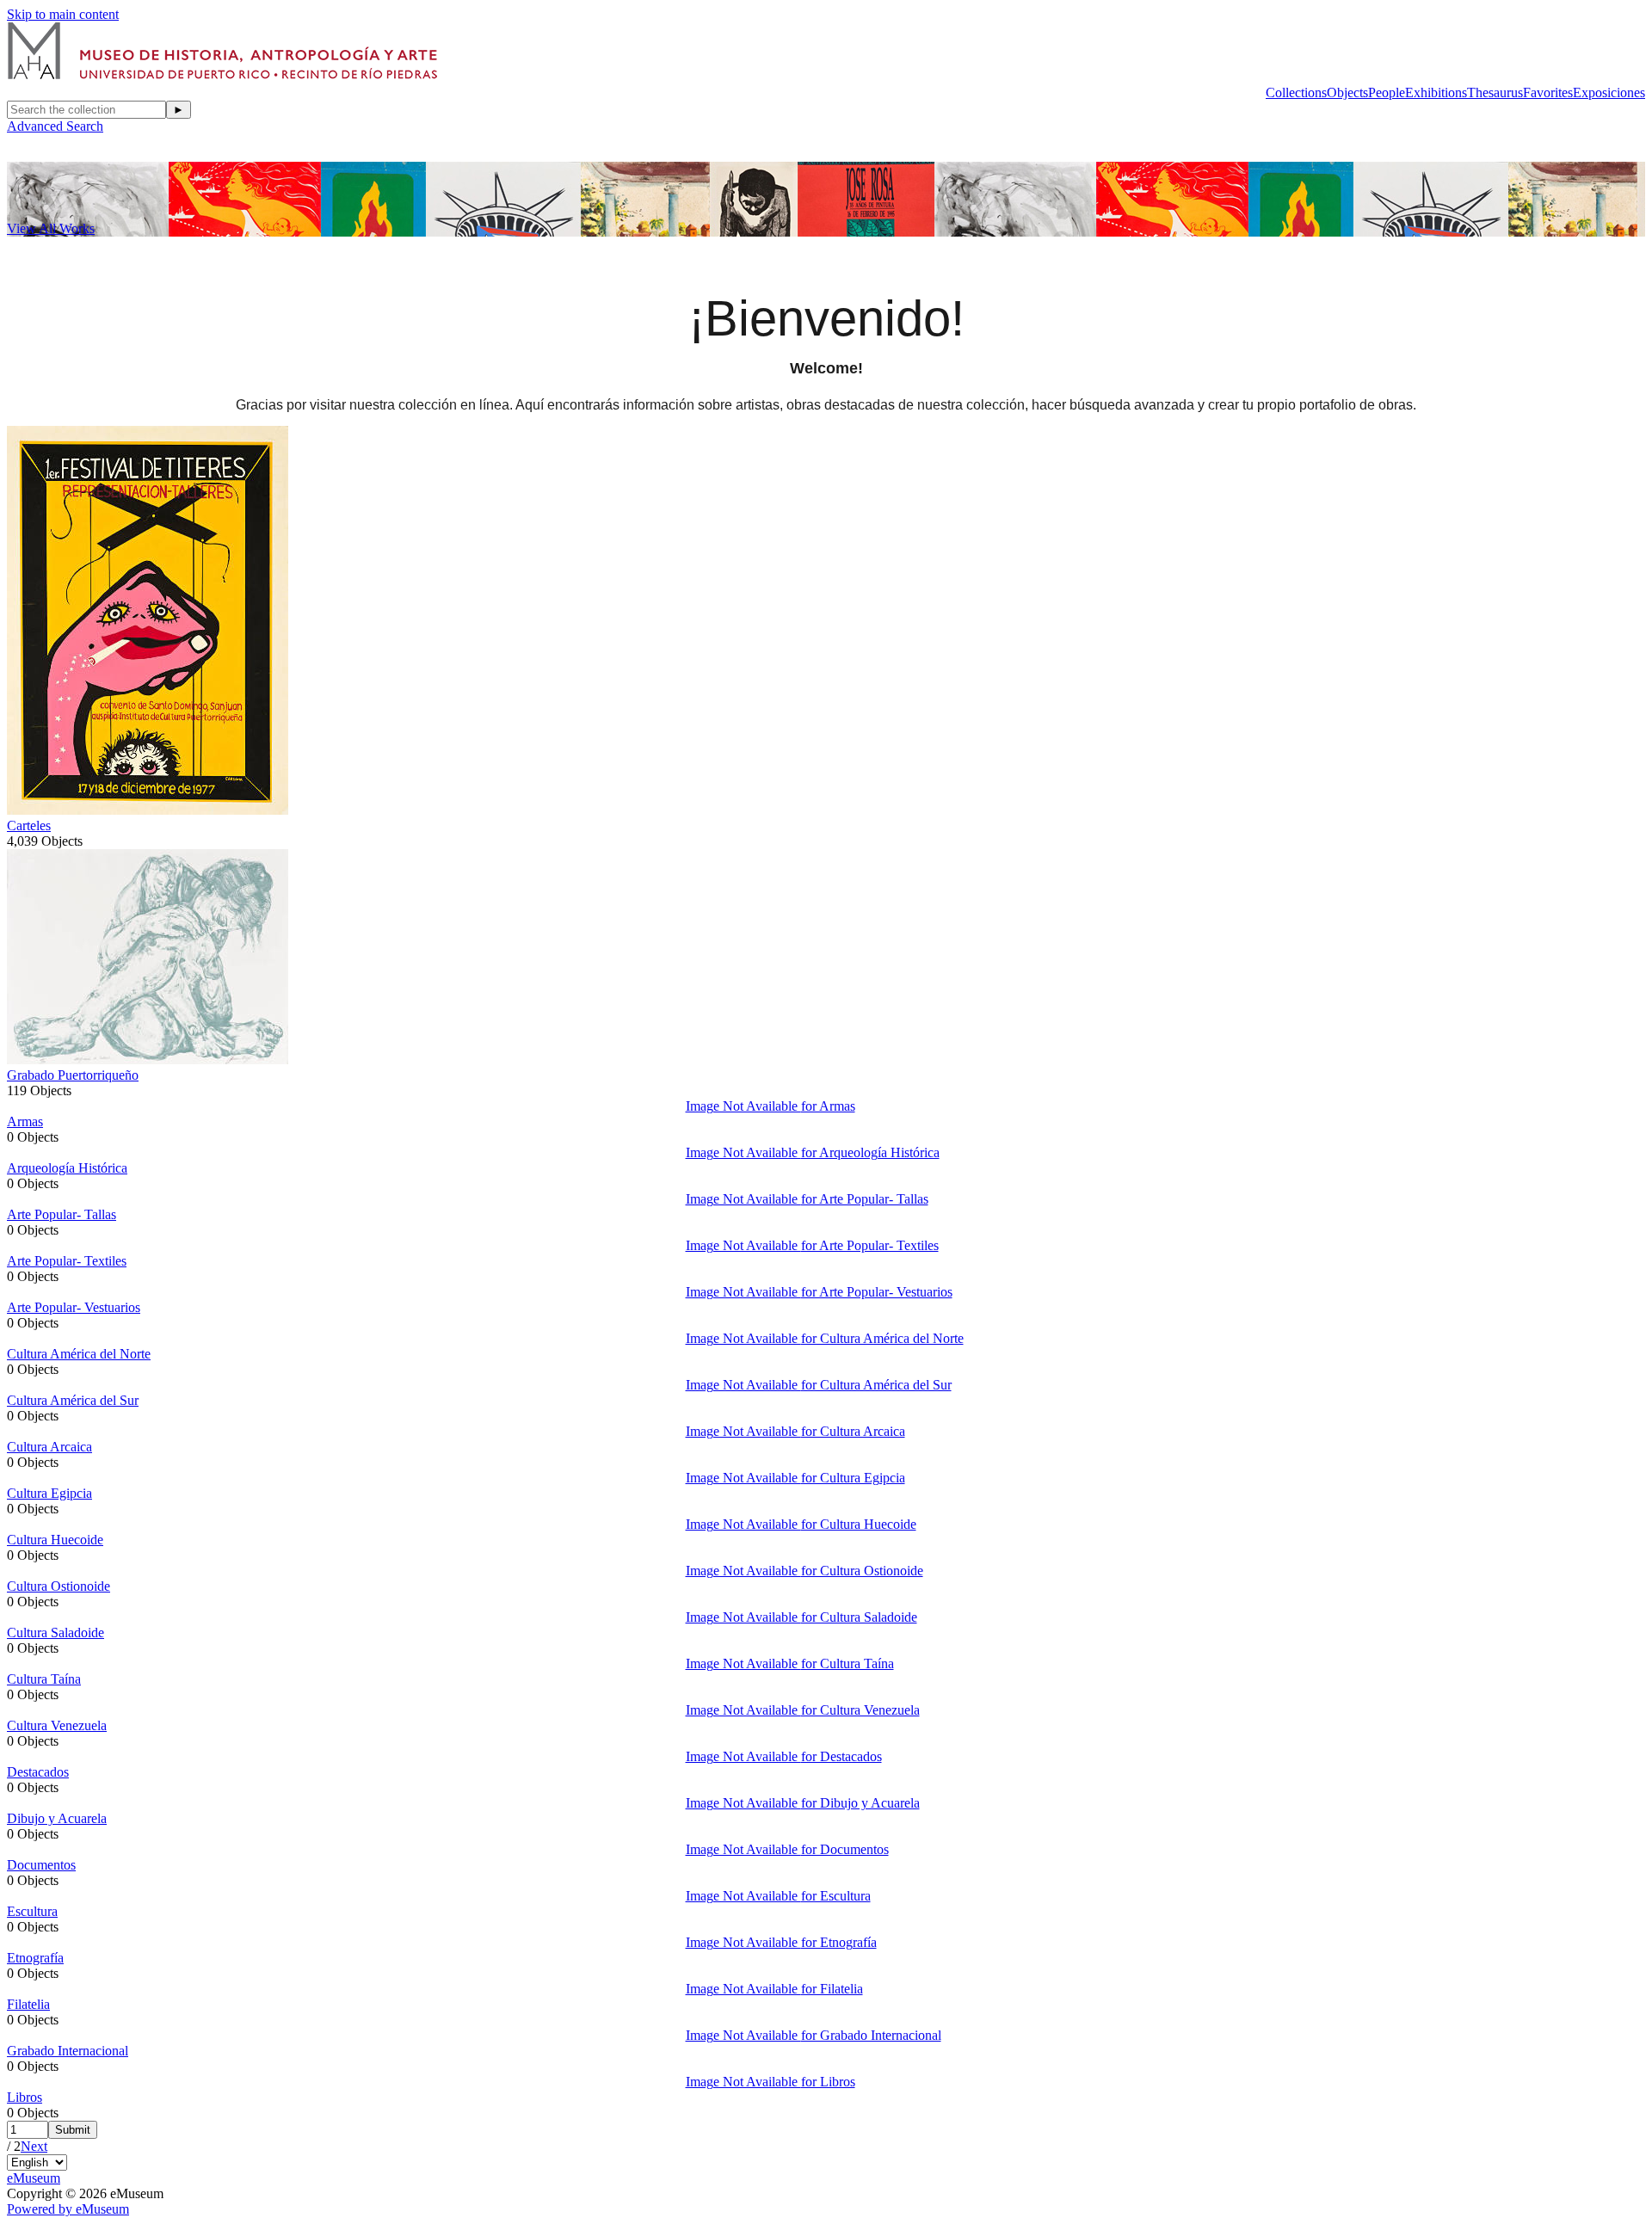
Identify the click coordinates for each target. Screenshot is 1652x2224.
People (1387, 92)
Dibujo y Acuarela (57, 1818)
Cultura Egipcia (49, 1493)
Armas (25, 1121)
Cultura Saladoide (55, 1633)
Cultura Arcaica (49, 1447)
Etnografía (35, 1958)
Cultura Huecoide (55, 1540)
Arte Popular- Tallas (62, 1214)
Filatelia (28, 2004)
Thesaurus (1495, 92)
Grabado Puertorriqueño (73, 1075)
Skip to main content (63, 14)
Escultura (32, 1911)
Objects (1347, 92)
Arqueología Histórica (67, 1168)
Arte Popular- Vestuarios (74, 1307)
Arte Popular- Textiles (67, 1261)
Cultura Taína (44, 1679)
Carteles (29, 826)
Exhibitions (1436, 92)
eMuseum (34, 2178)
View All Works (51, 228)
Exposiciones (1609, 92)
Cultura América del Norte (79, 1354)
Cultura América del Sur (73, 1400)
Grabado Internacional (68, 2051)
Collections (1296, 92)
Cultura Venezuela (57, 1725)
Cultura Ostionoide (59, 1586)
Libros (25, 2097)
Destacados (38, 1772)
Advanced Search (55, 126)
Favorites (1548, 92)
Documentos (41, 1865)
